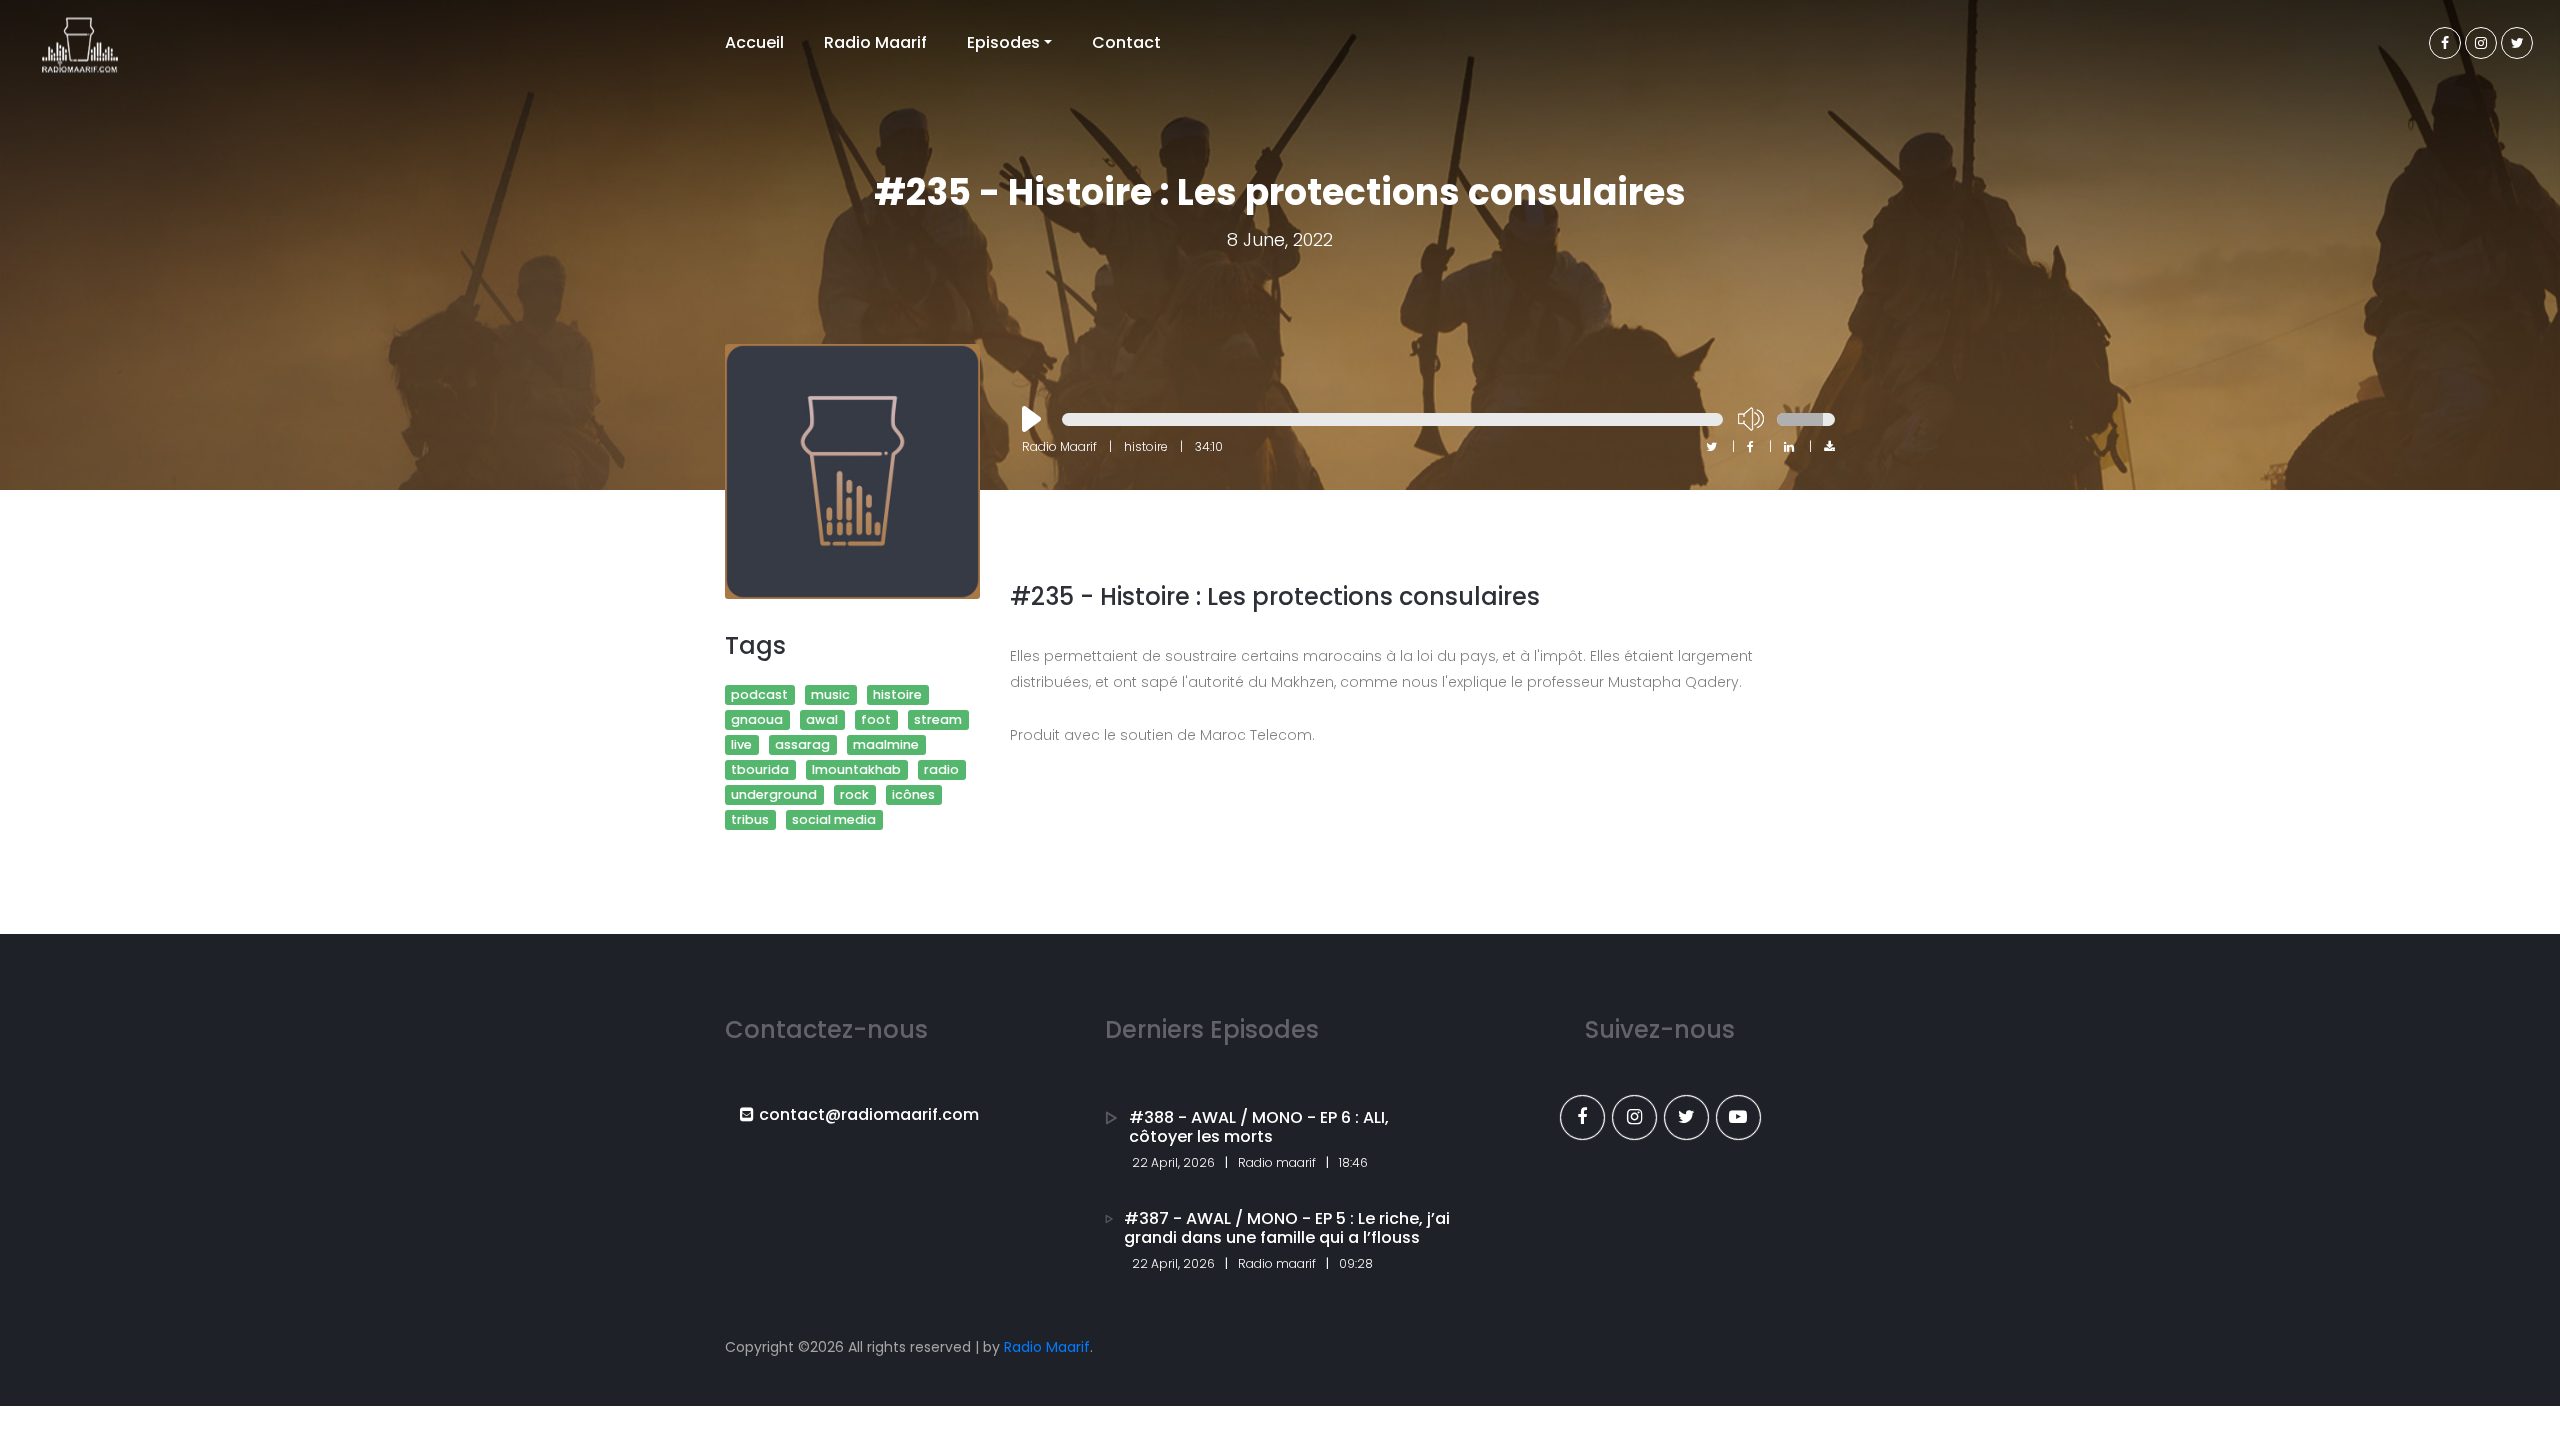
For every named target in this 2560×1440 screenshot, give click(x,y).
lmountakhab (856, 769)
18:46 (1353, 1162)
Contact (1126, 42)
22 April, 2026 (1173, 1162)
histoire (897, 694)
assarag (802, 744)
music (830, 694)
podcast (759, 694)
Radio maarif (1277, 1162)
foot (876, 719)
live (741, 744)
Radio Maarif (875, 42)
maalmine (886, 744)
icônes (913, 794)
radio (941, 769)
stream (938, 719)
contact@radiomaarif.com (869, 1114)
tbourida (760, 769)
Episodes (1003, 42)
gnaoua (757, 719)
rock (854, 794)
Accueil (754, 42)
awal (822, 719)
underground (774, 794)
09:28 (1356, 1263)
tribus (750, 819)
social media (834, 819)
